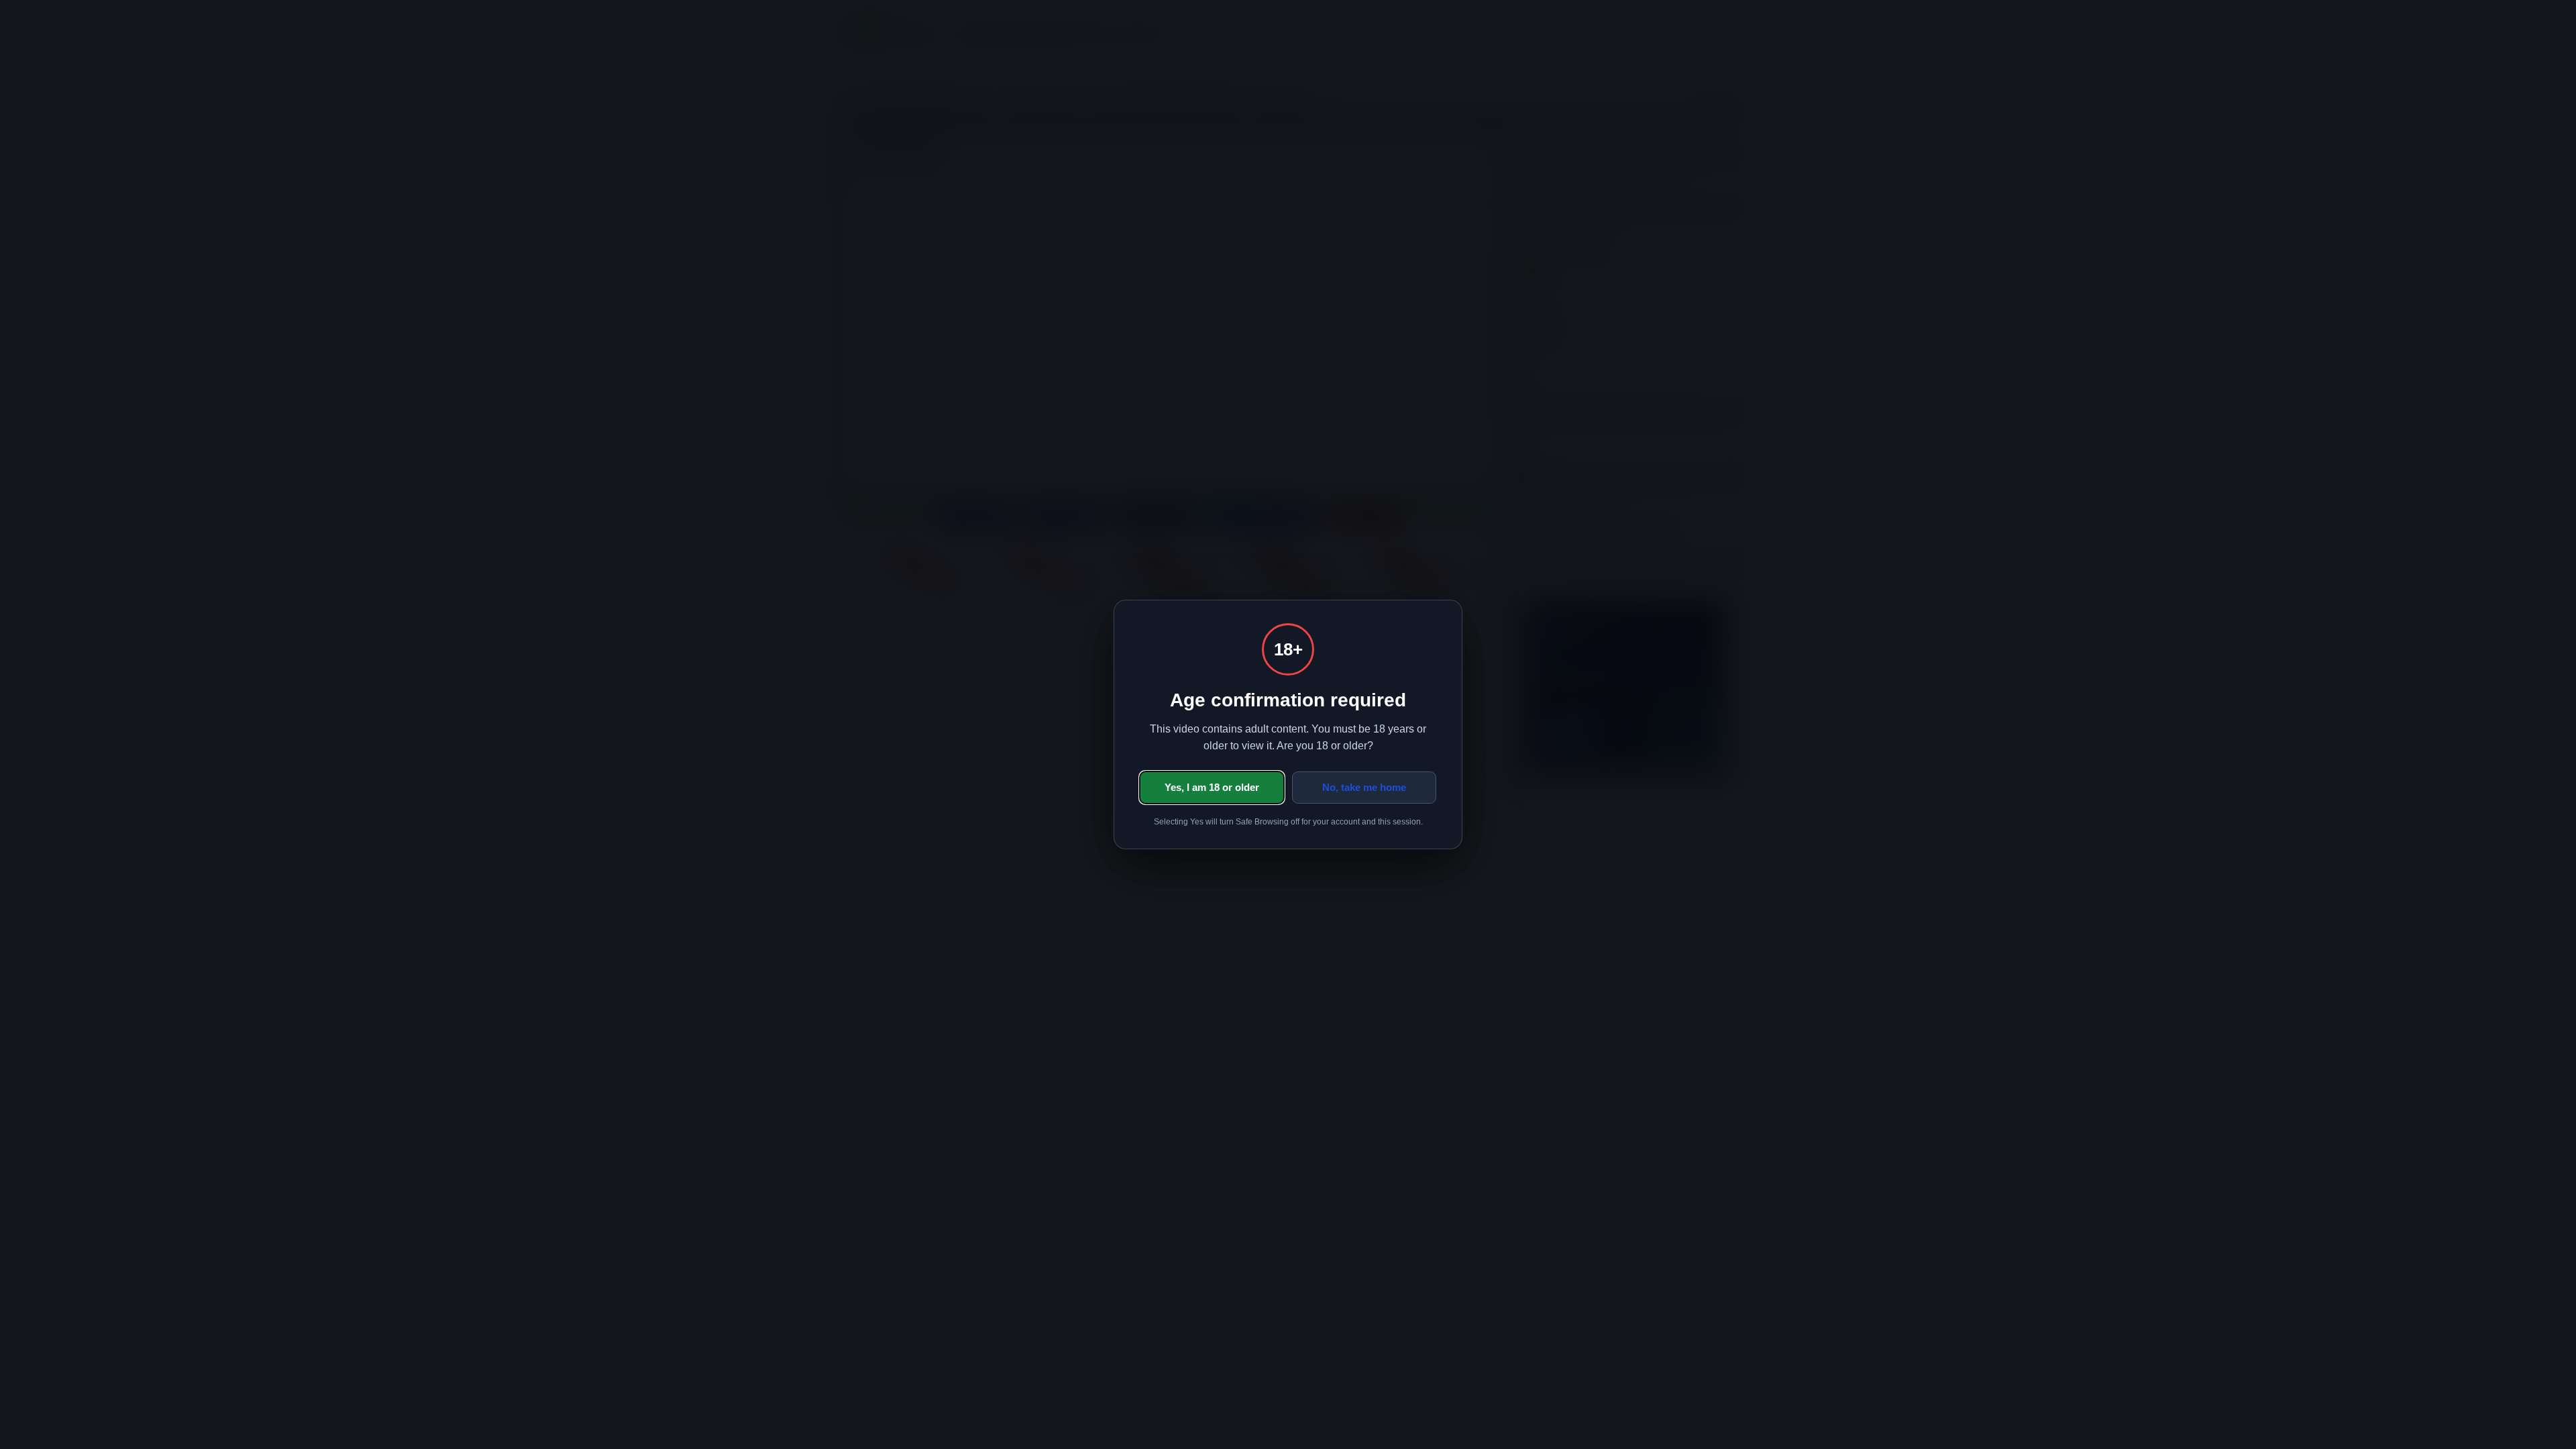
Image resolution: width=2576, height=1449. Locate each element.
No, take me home (1364, 787)
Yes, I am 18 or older (1212, 787)
